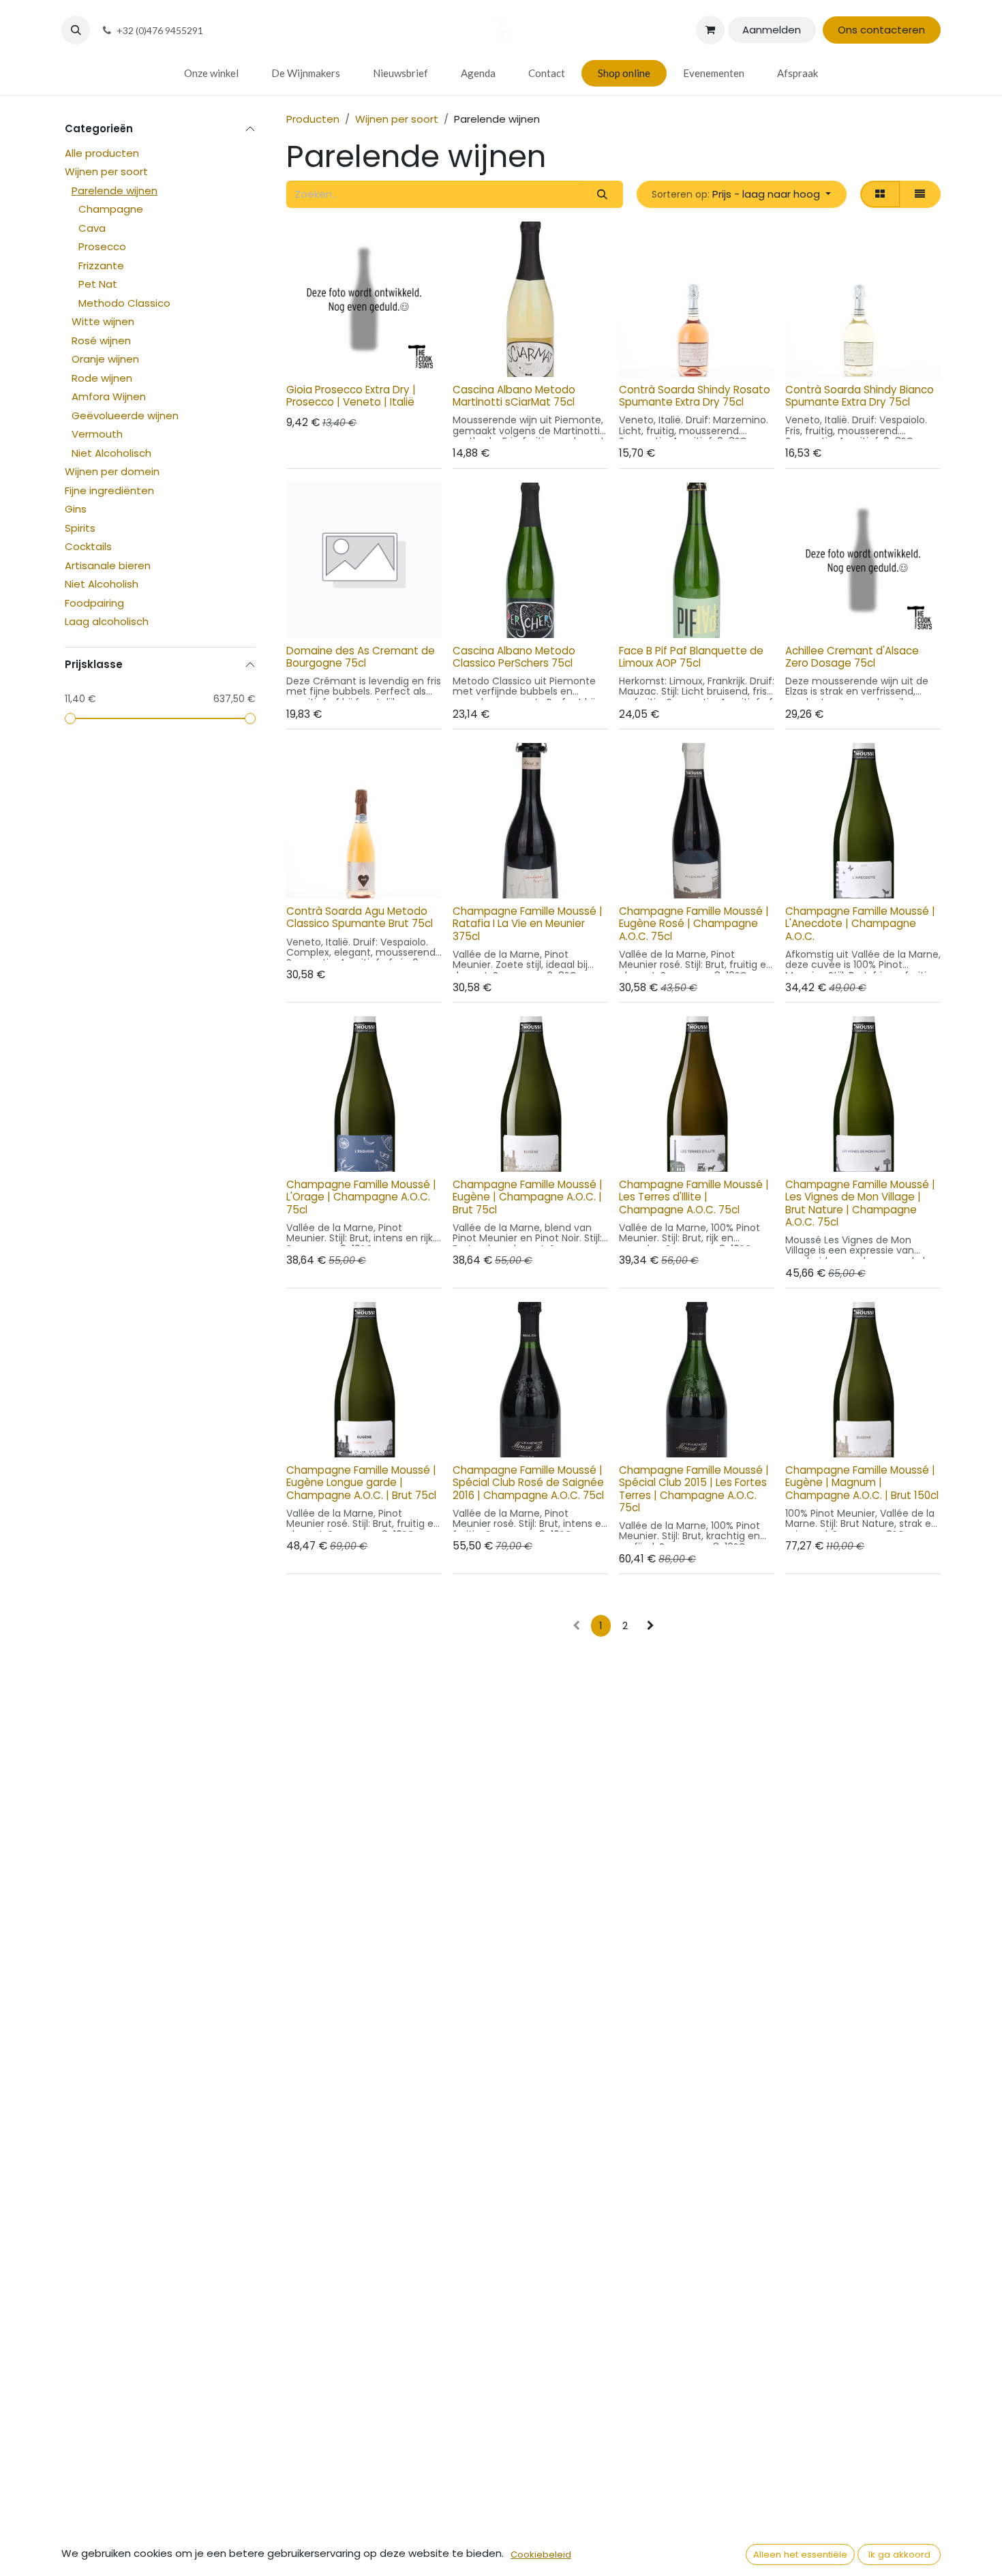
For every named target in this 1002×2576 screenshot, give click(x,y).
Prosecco (102, 247)
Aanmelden (772, 30)
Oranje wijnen (105, 360)
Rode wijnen (102, 378)
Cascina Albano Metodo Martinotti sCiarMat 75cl (514, 396)
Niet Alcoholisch (111, 453)
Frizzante (101, 266)
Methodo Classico (124, 303)
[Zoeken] (602, 195)
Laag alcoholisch (107, 622)
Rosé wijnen (101, 340)
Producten (313, 119)
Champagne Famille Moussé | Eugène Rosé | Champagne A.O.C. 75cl (694, 923)
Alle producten (102, 153)
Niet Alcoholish (102, 585)
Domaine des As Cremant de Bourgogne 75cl (361, 657)
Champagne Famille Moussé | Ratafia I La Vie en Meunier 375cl (528, 923)
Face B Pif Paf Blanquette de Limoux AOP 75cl (691, 657)
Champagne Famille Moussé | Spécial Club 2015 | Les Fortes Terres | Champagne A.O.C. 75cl (694, 1489)
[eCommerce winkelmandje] (710, 30)
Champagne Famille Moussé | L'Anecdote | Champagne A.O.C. (860, 923)
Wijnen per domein (112, 472)
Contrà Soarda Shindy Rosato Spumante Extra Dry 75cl (695, 396)
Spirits (80, 528)
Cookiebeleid (541, 2555)
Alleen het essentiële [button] (800, 2555)
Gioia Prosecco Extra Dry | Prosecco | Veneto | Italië (351, 396)
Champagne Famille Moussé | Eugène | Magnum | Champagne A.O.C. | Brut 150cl (862, 1482)
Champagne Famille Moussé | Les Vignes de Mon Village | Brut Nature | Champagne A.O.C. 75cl (860, 1203)
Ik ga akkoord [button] (899, 2555)
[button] (76, 30)
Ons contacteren (881, 30)
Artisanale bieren (108, 565)
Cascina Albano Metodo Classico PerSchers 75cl (514, 657)
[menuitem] (211, 73)
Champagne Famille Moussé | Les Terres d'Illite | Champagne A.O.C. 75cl (694, 1197)
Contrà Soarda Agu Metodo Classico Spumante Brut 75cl (360, 917)
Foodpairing (94, 603)
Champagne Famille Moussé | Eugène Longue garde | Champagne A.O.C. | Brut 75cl (361, 1482)
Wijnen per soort (106, 172)
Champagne (111, 210)
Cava (92, 228)
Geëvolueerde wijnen (125, 415)
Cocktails (88, 547)
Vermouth (97, 435)
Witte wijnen (103, 322)
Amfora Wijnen (109, 397)
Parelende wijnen (115, 191)
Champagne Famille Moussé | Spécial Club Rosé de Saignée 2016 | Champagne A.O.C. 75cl (528, 1482)
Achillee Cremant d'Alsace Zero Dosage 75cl (852, 657)
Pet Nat (98, 285)
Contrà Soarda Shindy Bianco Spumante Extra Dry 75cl (860, 396)
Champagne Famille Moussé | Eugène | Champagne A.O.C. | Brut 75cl (528, 1197)
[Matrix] (880, 195)
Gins (76, 510)
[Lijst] (920, 195)
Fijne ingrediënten (109, 490)
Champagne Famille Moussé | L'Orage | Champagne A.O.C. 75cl (361, 1197)
